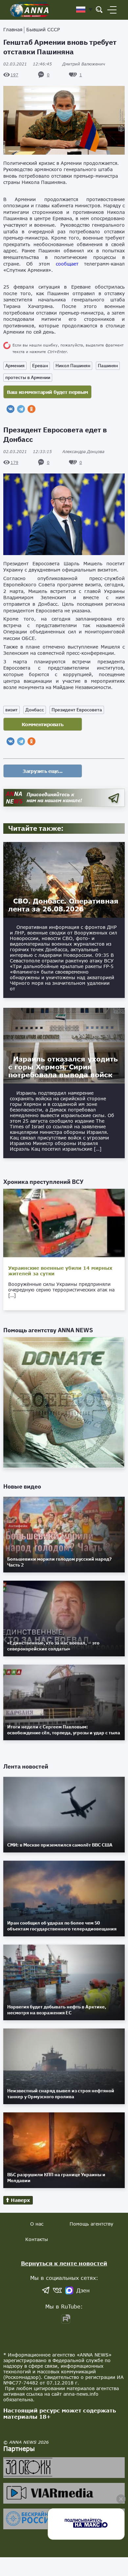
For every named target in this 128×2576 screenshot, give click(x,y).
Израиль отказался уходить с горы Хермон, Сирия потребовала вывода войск (63, 1067)
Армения (15, 366)
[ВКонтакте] (11, 409)
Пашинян (108, 366)
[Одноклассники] (32, 409)
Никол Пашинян (73, 366)
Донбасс (35, 710)
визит (11, 710)
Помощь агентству (91, 2224)
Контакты (37, 2239)
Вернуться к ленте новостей (64, 2263)
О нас (37, 2224)
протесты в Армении (28, 377)
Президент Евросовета (77, 710)
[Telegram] (21, 409)
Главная (13, 29)
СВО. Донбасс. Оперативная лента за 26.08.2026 (63, 905)
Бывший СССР (43, 29)
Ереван (40, 366)
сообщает (67, 264)
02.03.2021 (28, 64)
